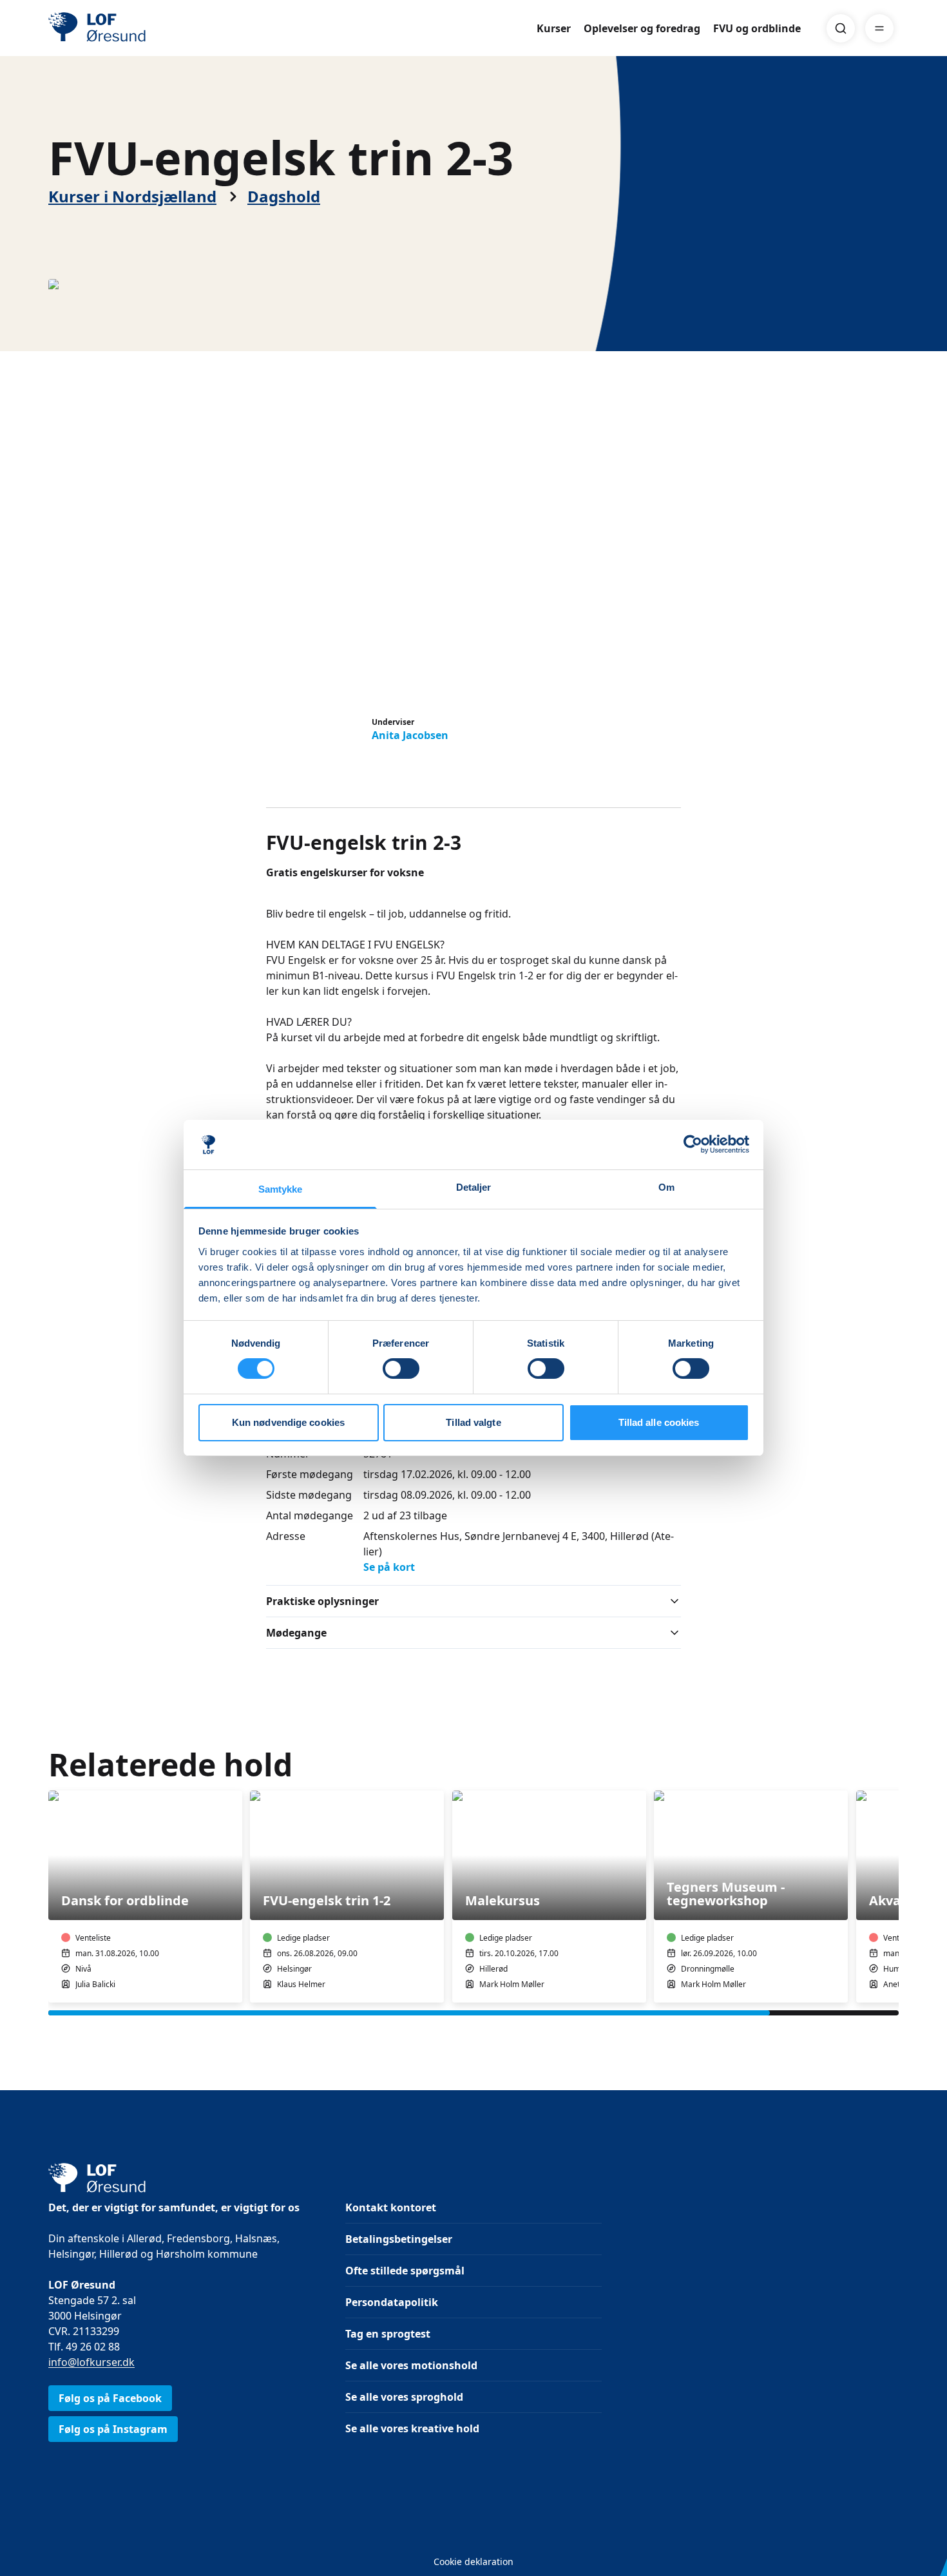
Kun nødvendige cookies (288, 1422)
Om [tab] (666, 1187)
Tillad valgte (473, 1422)
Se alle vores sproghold (404, 2397)
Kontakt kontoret (391, 2207)
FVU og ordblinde (757, 28)
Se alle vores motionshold (411, 2365)
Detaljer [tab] (474, 1187)
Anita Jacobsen (410, 735)
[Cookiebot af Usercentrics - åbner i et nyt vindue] (693, 1144)
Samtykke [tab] (281, 1189)
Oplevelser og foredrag (642, 28)
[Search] (841, 28)
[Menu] (879, 28)
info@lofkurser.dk (91, 2362)
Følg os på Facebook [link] (110, 2398)
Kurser (554, 28)
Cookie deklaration (473, 2562)
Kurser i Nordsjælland (132, 197)
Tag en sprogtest (388, 2334)
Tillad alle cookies (659, 1422)
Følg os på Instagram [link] (113, 2429)
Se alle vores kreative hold (412, 2428)
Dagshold (284, 197)
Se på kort (389, 1567)
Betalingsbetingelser (399, 2239)
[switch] (401, 1369)
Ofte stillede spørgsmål (405, 2271)
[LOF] (142, 28)
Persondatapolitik (392, 2302)
